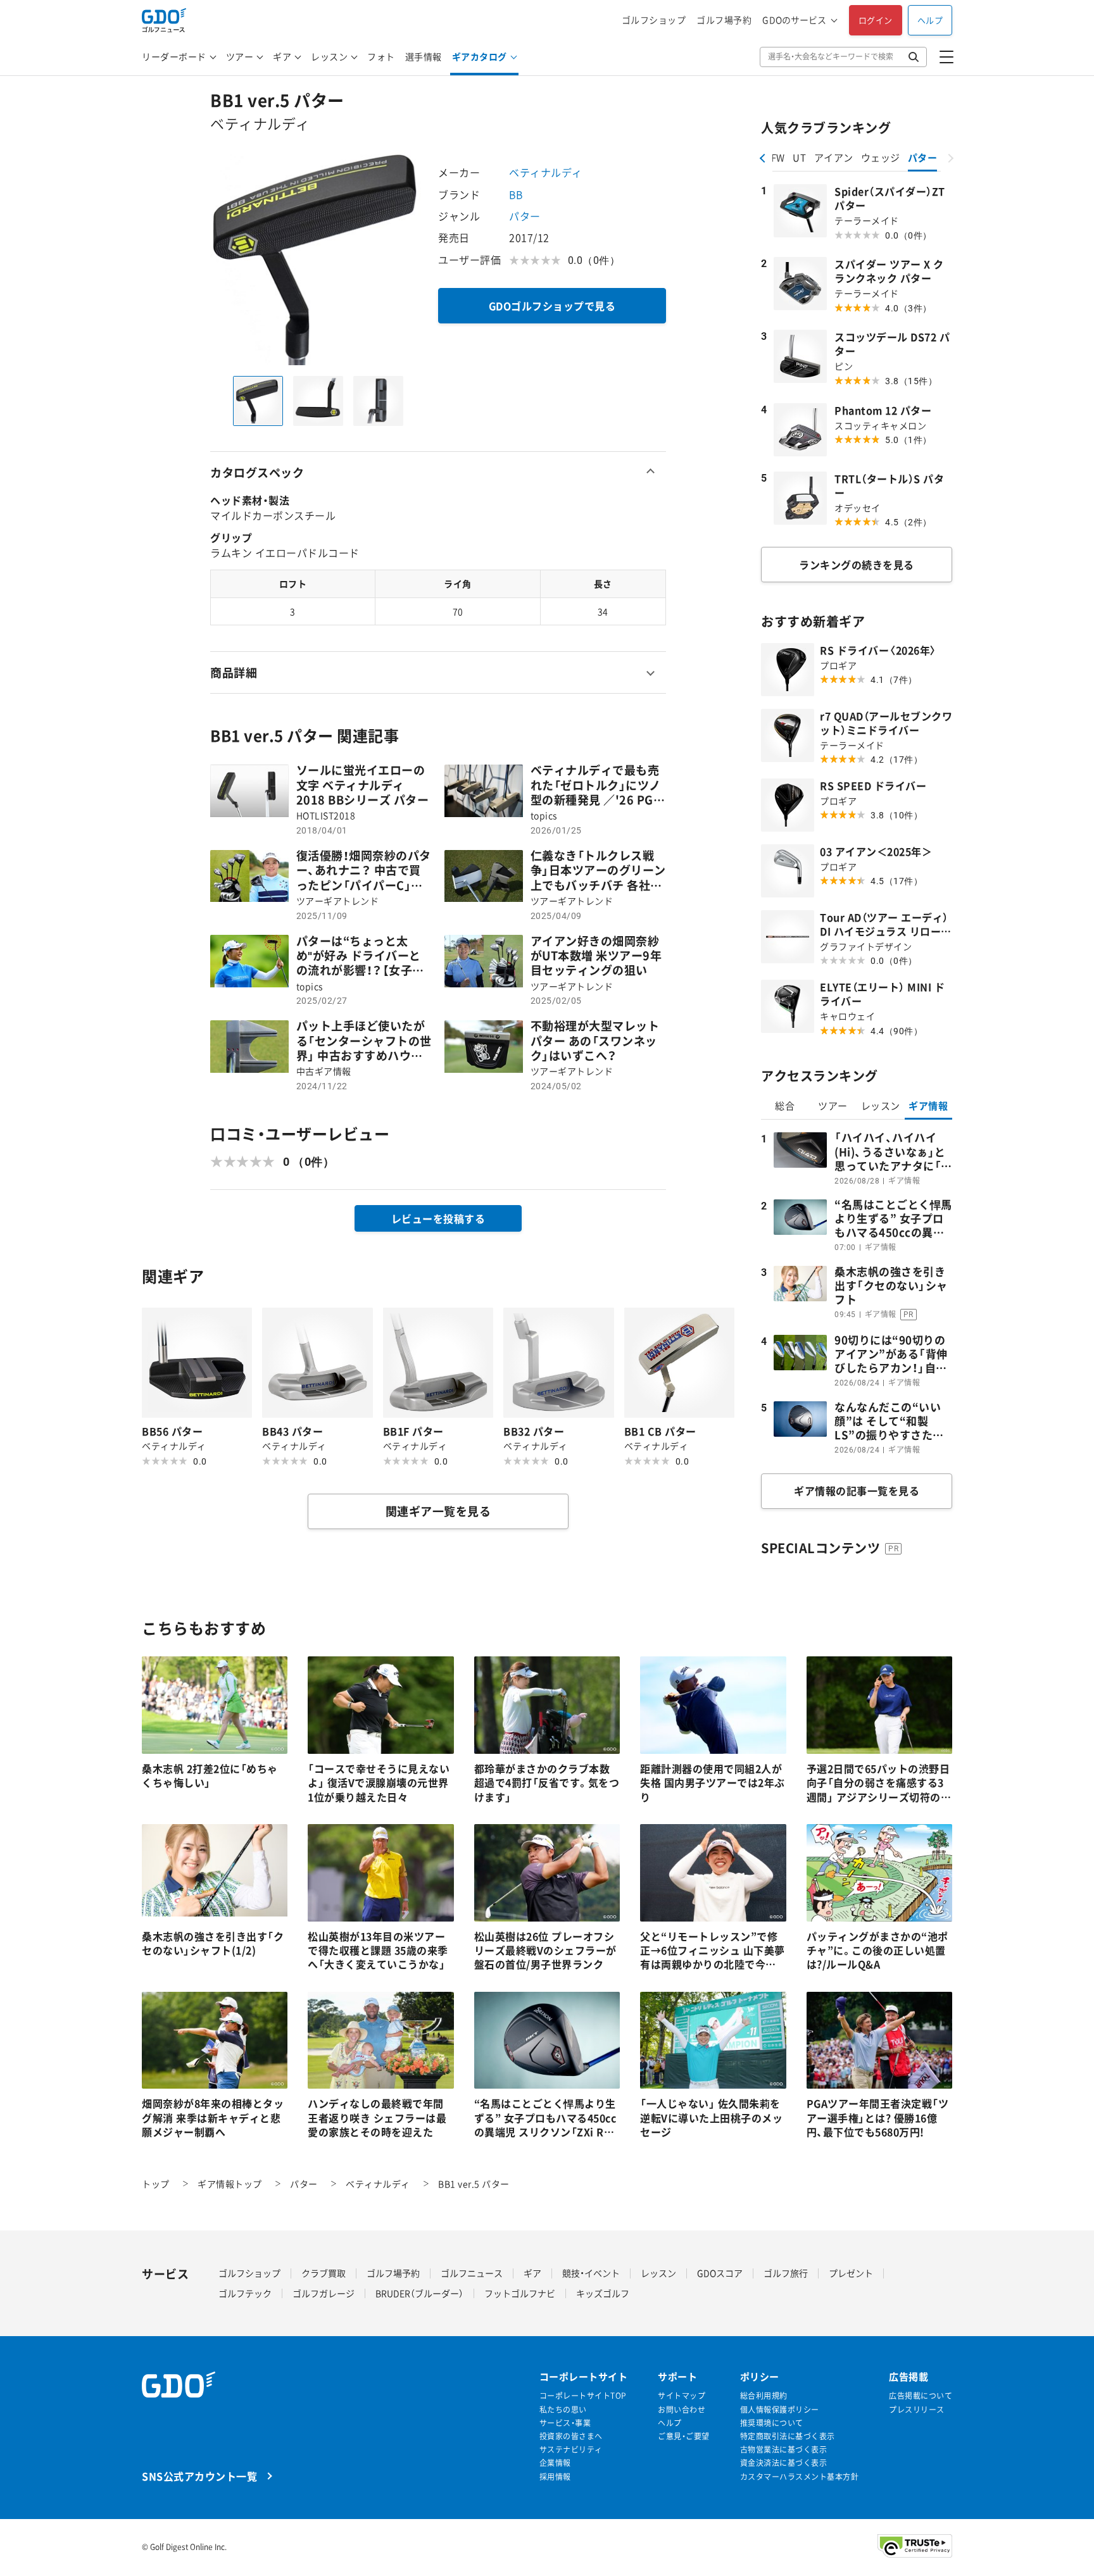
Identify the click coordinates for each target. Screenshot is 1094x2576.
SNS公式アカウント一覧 (199, 2476)
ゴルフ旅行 (786, 2273)
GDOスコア (720, 2273)
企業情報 (555, 2463)
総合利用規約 (764, 2396)
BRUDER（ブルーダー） (419, 2293)
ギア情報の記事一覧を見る (857, 1491)
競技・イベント (591, 2273)
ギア (282, 56)
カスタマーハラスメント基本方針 (800, 2477)
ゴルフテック (245, 2293)
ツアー (240, 56)
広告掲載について (921, 2396)
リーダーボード (174, 56)
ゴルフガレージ (324, 2293)
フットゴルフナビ (520, 2293)
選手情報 (424, 56)
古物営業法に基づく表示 (784, 2450)
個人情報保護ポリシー (780, 2410)
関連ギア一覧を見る (438, 1511)
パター (525, 216)
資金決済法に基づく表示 (784, 2463)
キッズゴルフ (603, 2293)
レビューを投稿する (438, 1218)
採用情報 (555, 2477)
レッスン (329, 56)
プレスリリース (917, 2410)
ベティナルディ (546, 172)
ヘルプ (930, 20)
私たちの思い (563, 2410)
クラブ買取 (324, 2273)
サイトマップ (682, 2396)
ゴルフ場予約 (724, 20)
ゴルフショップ (654, 20)
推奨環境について (772, 2423)
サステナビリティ (571, 2450)
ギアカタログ (480, 56)
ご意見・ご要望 (684, 2436)
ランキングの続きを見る (857, 565)
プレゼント (851, 2273)
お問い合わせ (682, 2410)
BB (516, 194)
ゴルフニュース (472, 2273)
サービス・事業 (565, 2423)
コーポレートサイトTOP (583, 2396)
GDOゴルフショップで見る (552, 306)
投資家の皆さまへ (571, 2436)
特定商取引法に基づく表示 (788, 2436)
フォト (381, 56)
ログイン (876, 20)
